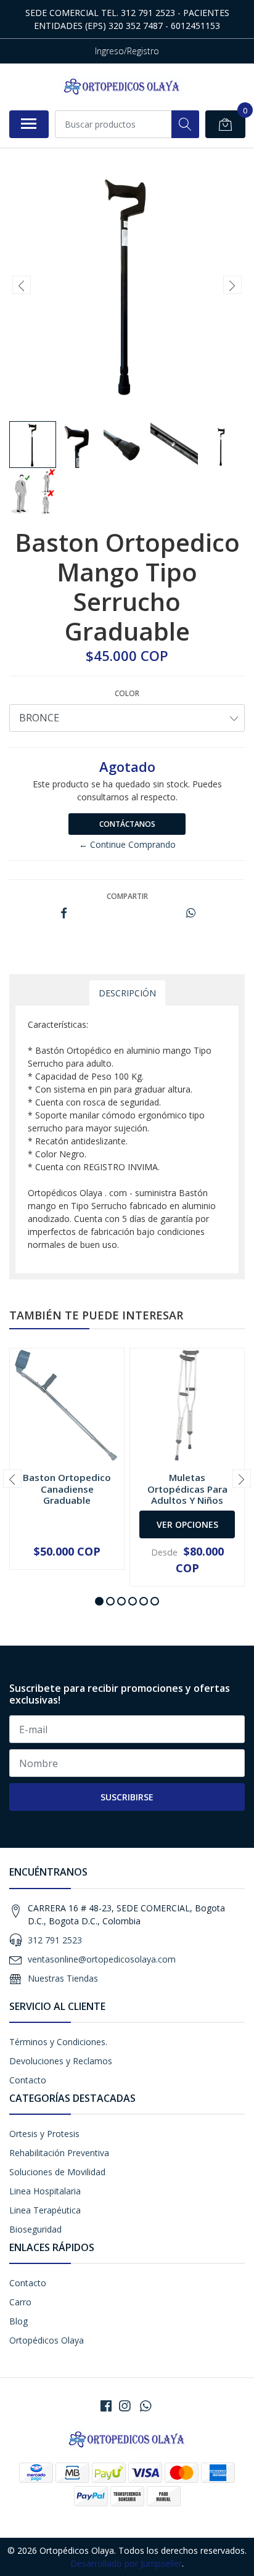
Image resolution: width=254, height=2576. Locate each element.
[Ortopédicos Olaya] (122, 87)
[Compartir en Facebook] (64, 913)
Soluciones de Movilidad (57, 2172)
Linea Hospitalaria (45, 2191)
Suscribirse (127, 1797)
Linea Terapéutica (45, 2210)
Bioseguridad (35, 2229)
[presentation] (22, 285)
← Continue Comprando (127, 844)
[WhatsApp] (145, 2406)
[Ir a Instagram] (125, 2406)
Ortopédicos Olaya (47, 2340)
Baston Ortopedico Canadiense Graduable (67, 1488)
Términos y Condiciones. (58, 2042)
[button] (99, 1601)
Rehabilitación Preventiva (59, 2153)
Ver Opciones (187, 1524)
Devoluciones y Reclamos (61, 2061)
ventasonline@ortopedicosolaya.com (102, 1959)
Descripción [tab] (127, 993)
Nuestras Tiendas (63, 1978)
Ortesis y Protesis (44, 2134)
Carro (20, 2302)
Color (127, 693)
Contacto (28, 2080)
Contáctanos (127, 824)
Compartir (127, 896)
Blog (18, 2321)
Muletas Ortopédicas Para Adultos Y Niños (187, 1488)
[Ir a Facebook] (106, 2406)
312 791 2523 (55, 1940)
